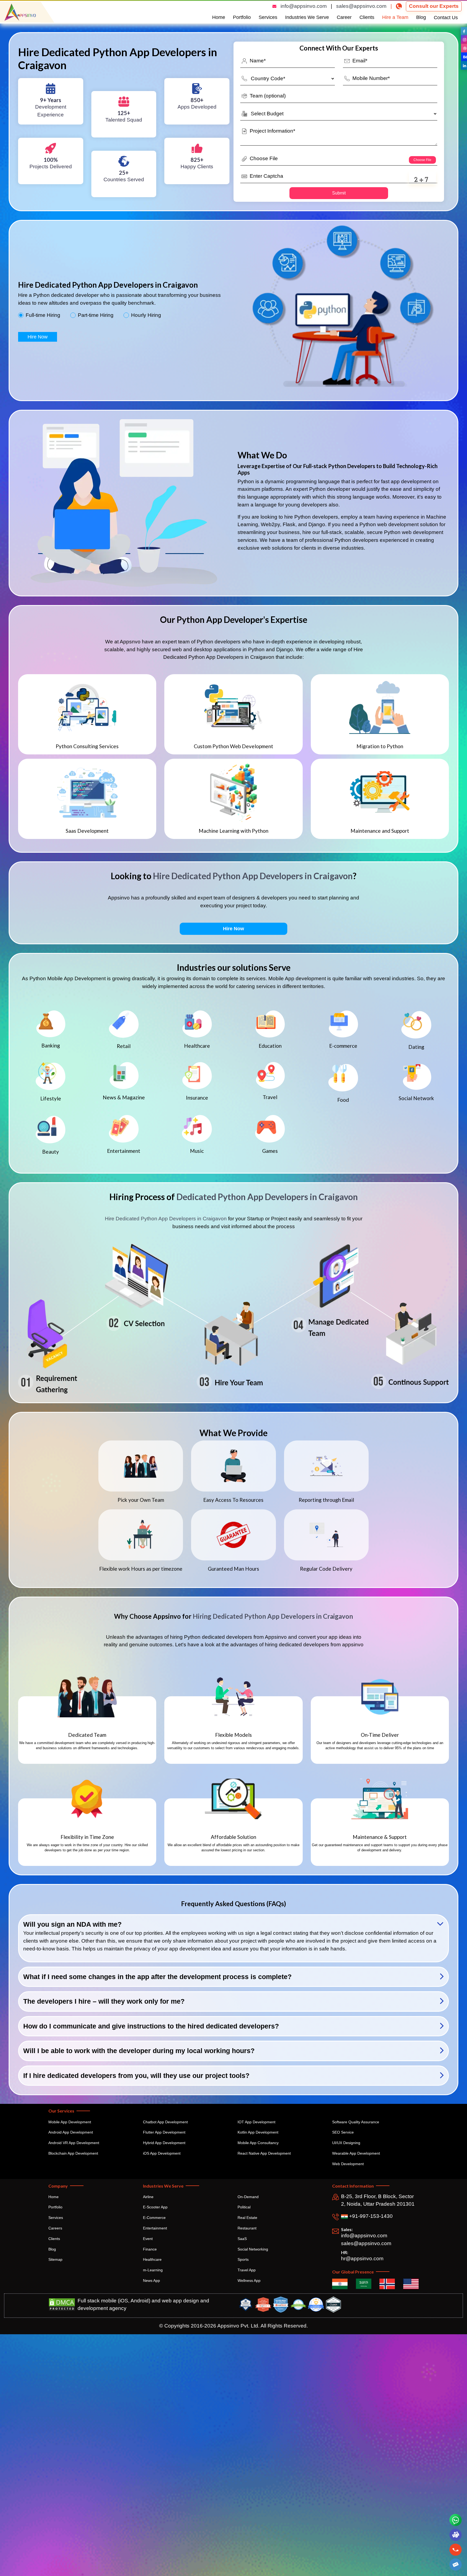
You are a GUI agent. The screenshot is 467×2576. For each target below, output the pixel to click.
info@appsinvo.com (304, 6)
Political (244, 2207)
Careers (55, 2228)
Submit (339, 193)
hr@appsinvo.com (362, 2258)
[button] (455, 2565)
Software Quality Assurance (356, 2122)
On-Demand (248, 2197)
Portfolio (242, 17)
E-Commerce (154, 2218)
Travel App (247, 2270)
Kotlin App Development (258, 2132)
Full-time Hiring (43, 315)
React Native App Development (264, 2153)
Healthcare (152, 2259)
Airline (148, 2197)
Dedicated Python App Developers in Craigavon (267, 1197)
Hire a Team (395, 17)
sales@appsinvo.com (361, 6)
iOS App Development (162, 2153)
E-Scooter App (155, 2207)
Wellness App (249, 2281)
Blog (421, 17)
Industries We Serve (307, 17)
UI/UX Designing (346, 2143)
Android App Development (71, 2132)
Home (219, 17)
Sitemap (55, 2259)
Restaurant (247, 2228)
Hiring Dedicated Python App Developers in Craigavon (273, 1616)
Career (344, 17)
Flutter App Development (164, 2132)
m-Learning (153, 2270)
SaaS (242, 2239)
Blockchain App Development (73, 2153)
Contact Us (446, 18)
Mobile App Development (70, 2122)
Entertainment (155, 2228)
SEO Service (343, 2132)
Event (148, 2239)
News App (151, 2281)
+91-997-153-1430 (370, 2216)
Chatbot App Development (165, 2122)
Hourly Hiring (146, 315)
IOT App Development (256, 2122)
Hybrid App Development (164, 2143)
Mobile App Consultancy (258, 2143)
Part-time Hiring (96, 315)
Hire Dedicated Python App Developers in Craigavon (253, 876)
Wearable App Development (356, 2153)
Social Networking (253, 2249)
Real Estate (247, 2218)
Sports (243, 2259)
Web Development (348, 2164)
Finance (150, 2249)
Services (268, 17)
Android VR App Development (74, 2143)
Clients (367, 17)
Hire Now (38, 337)
